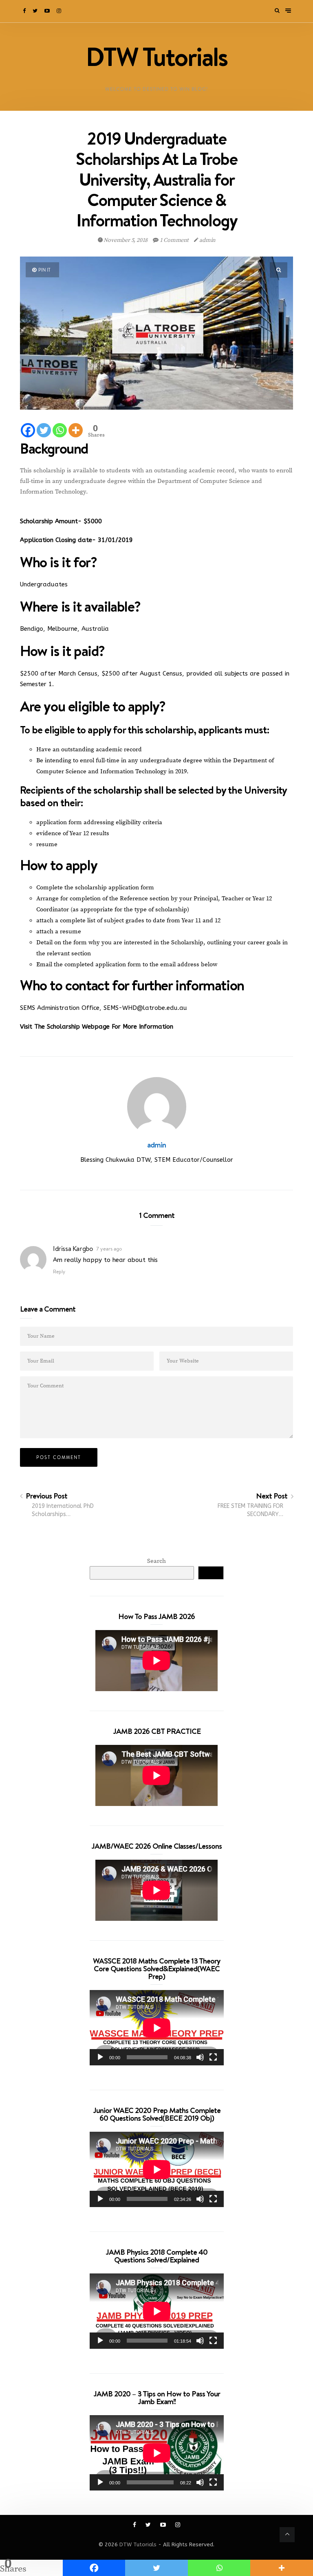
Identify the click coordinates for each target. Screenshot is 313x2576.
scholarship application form (115, 888)
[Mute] (200, 2057)
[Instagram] (60, 11)
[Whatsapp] (60, 430)
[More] (76, 430)
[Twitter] (36, 11)
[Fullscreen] (213, 2057)
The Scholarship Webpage (73, 1027)
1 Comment (174, 240)
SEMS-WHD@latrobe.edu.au (145, 1008)
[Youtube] (48, 11)
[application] (157, 2028)
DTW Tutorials (138, 2544)
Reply (59, 1272)
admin (207, 240)
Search (156, 1561)
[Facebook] (25, 11)
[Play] (100, 2057)
